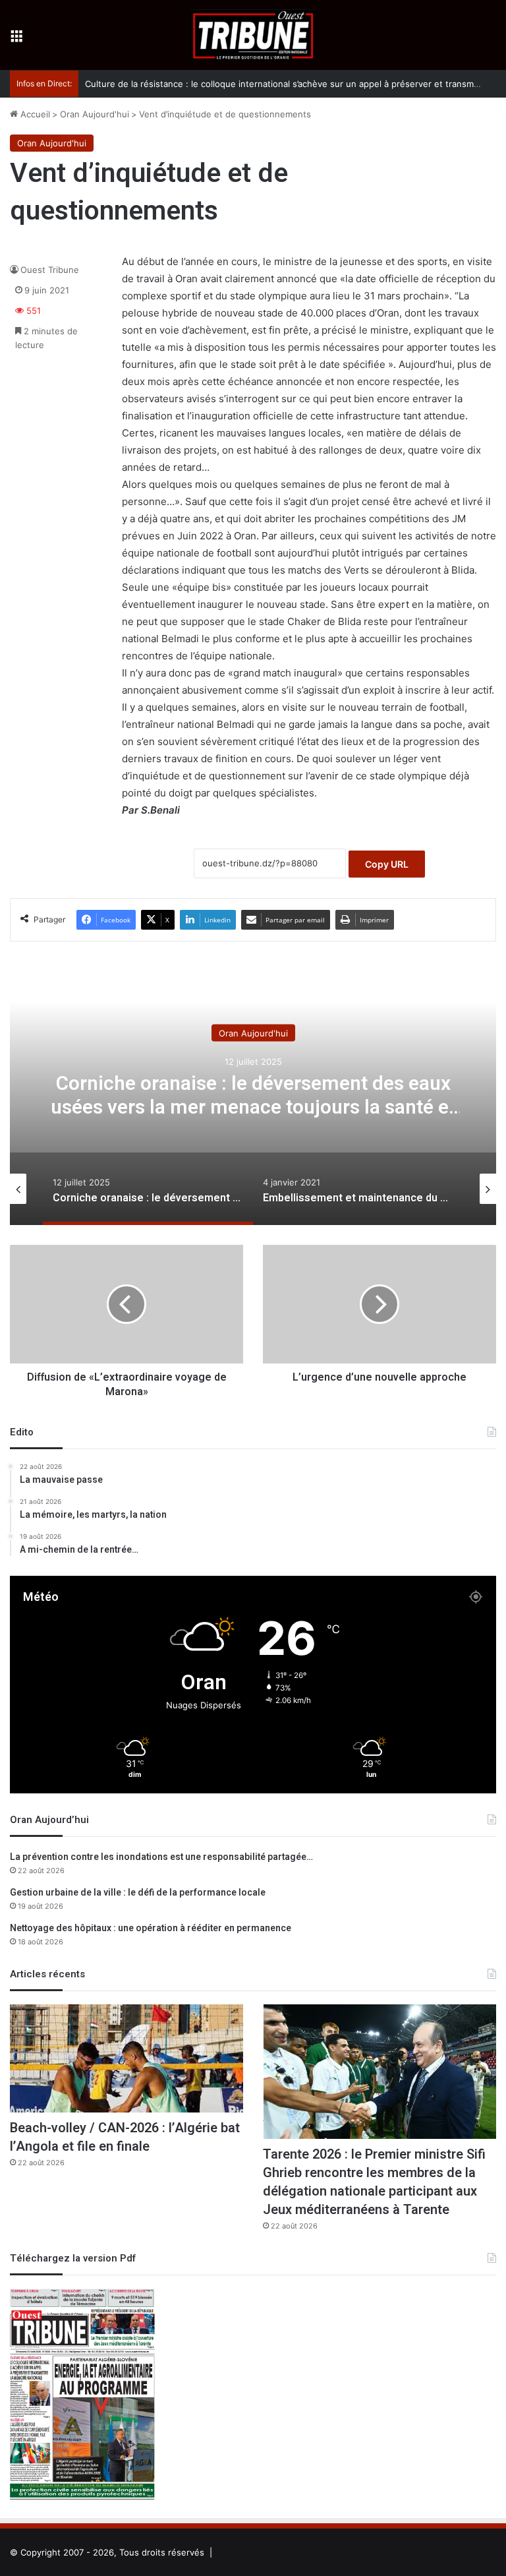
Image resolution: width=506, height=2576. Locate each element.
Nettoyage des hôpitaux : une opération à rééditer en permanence (151, 1928)
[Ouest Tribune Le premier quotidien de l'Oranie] (253, 35)
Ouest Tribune (50, 270)
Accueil (34, 114)
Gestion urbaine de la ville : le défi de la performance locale (138, 1893)
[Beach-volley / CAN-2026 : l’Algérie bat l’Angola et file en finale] (126, 2058)
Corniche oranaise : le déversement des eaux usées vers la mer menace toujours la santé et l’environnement (253, 1107)
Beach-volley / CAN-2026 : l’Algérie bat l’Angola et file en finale (125, 2137)
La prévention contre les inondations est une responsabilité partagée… (161, 1857)
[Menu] (16, 40)
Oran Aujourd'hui (95, 114)
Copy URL (387, 864)
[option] (253, 1093)
